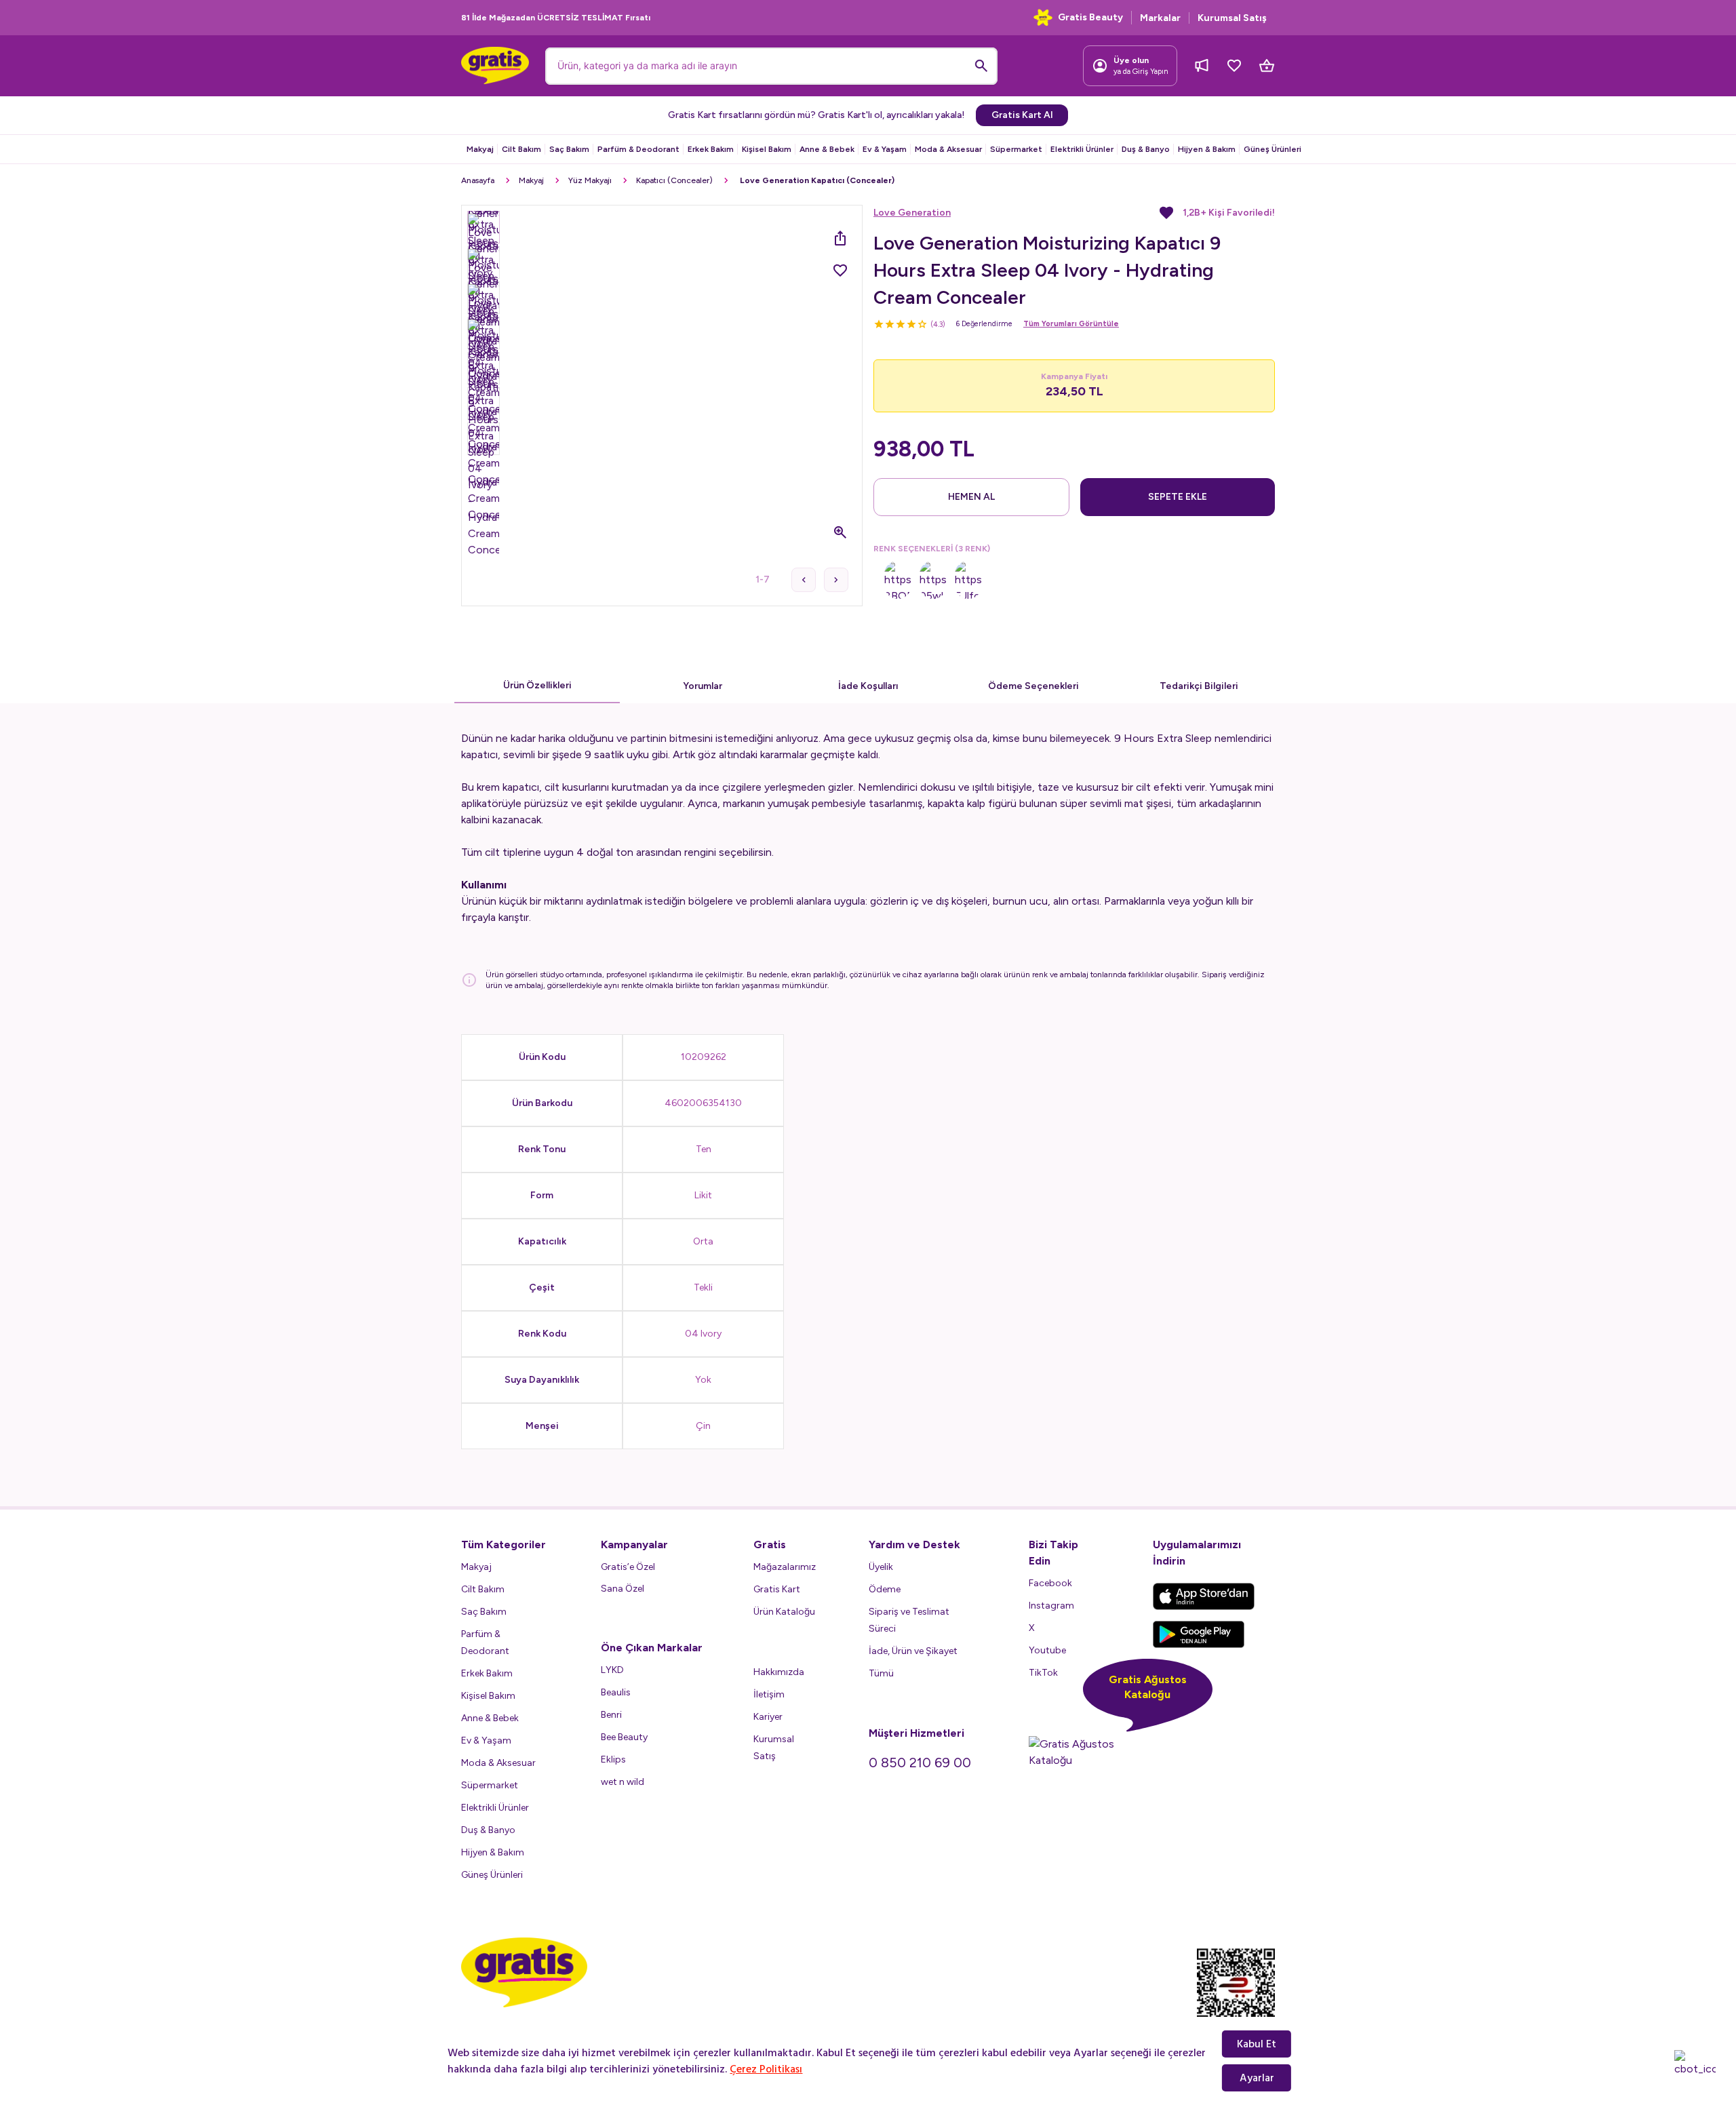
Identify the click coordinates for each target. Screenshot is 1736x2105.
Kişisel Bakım (767, 149)
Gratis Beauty (1090, 17)
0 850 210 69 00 (920, 1763)
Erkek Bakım (711, 149)
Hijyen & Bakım (1207, 149)
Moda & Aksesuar (948, 149)
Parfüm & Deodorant (638, 149)
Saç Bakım (569, 149)
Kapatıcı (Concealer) (674, 180)
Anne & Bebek (827, 149)
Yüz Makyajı (590, 180)
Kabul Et (1257, 2044)
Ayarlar (1257, 2078)
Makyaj (480, 149)
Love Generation (912, 213)
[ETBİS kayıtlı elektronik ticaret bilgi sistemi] (1236, 1994)
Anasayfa (478, 180)
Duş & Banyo (1146, 149)
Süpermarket (1016, 149)
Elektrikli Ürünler (1082, 149)
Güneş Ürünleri (1273, 149)
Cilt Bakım (521, 149)
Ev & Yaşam (885, 149)
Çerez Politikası (766, 2069)
